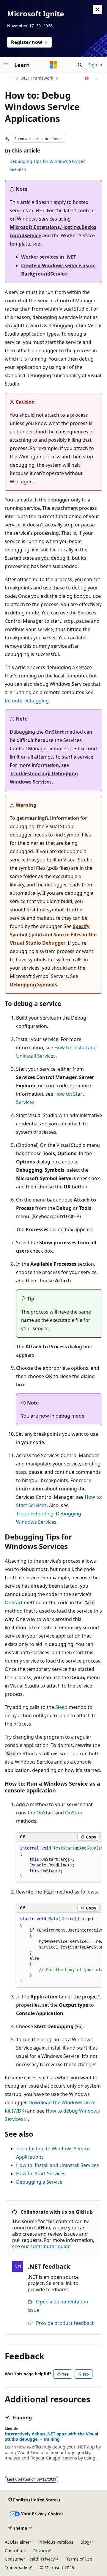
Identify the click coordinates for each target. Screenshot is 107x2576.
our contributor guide (46, 2246)
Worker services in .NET (49, 257)
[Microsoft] (53, 65)
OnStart (54, 732)
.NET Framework (37, 78)
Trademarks (16, 2568)
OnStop (74, 1813)
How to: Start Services (41, 2174)
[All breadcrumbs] (10, 78)
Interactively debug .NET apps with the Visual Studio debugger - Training (51, 2437)
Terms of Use (79, 2559)
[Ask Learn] (87, 78)
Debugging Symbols (33, 985)
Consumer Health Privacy (30, 2559)
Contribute (15, 2551)
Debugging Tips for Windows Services (47, 161)
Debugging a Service (39, 2182)
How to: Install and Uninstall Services (58, 2165)
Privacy (40, 2551)
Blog (85, 2542)
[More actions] (97, 78)
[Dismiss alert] (97, 10)
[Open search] (80, 65)
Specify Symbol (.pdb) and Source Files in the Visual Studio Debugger (53, 935)
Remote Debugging (27, 701)
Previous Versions (56, 2542)
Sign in (95, 65)
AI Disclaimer (18, 2542)
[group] (59, 1862)
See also (18, 169)
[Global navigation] (6, 65)
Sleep (61, 1707)
